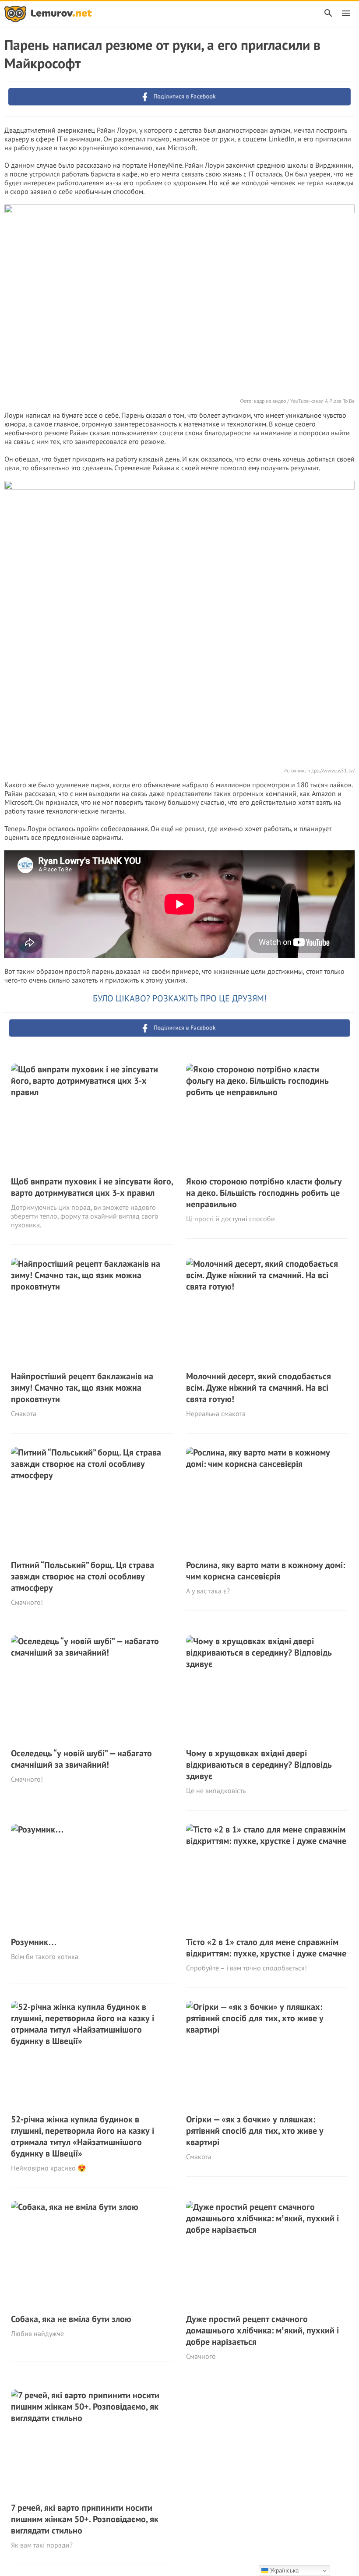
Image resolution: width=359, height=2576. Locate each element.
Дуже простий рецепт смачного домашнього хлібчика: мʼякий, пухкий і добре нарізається (262, 2330)
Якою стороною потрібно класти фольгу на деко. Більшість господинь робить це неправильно (264, 1193)
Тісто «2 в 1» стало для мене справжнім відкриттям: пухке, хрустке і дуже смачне (266, 1948)
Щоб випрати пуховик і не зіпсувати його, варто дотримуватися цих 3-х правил (92, 1187)
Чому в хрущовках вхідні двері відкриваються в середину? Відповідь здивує (259, 1765)
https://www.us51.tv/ (331, 770)
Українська (283, 2571)
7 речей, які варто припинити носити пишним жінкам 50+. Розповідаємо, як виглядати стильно (85, 2519)
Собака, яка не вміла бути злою (71, 2319)
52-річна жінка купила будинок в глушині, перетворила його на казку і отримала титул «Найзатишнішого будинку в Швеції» (83, 2136)
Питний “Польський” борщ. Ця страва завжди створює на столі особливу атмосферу (83, 1576)
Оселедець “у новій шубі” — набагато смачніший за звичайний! (81, 1759)
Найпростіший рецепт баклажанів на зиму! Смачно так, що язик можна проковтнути (82, 1388)
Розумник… (34, 1942)
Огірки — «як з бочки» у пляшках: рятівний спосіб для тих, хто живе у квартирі (255, 2131)
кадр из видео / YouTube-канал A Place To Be (304, 401)
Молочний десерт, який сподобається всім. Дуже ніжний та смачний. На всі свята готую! (259, 1388)
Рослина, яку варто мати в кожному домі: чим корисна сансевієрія (266, 1571)
